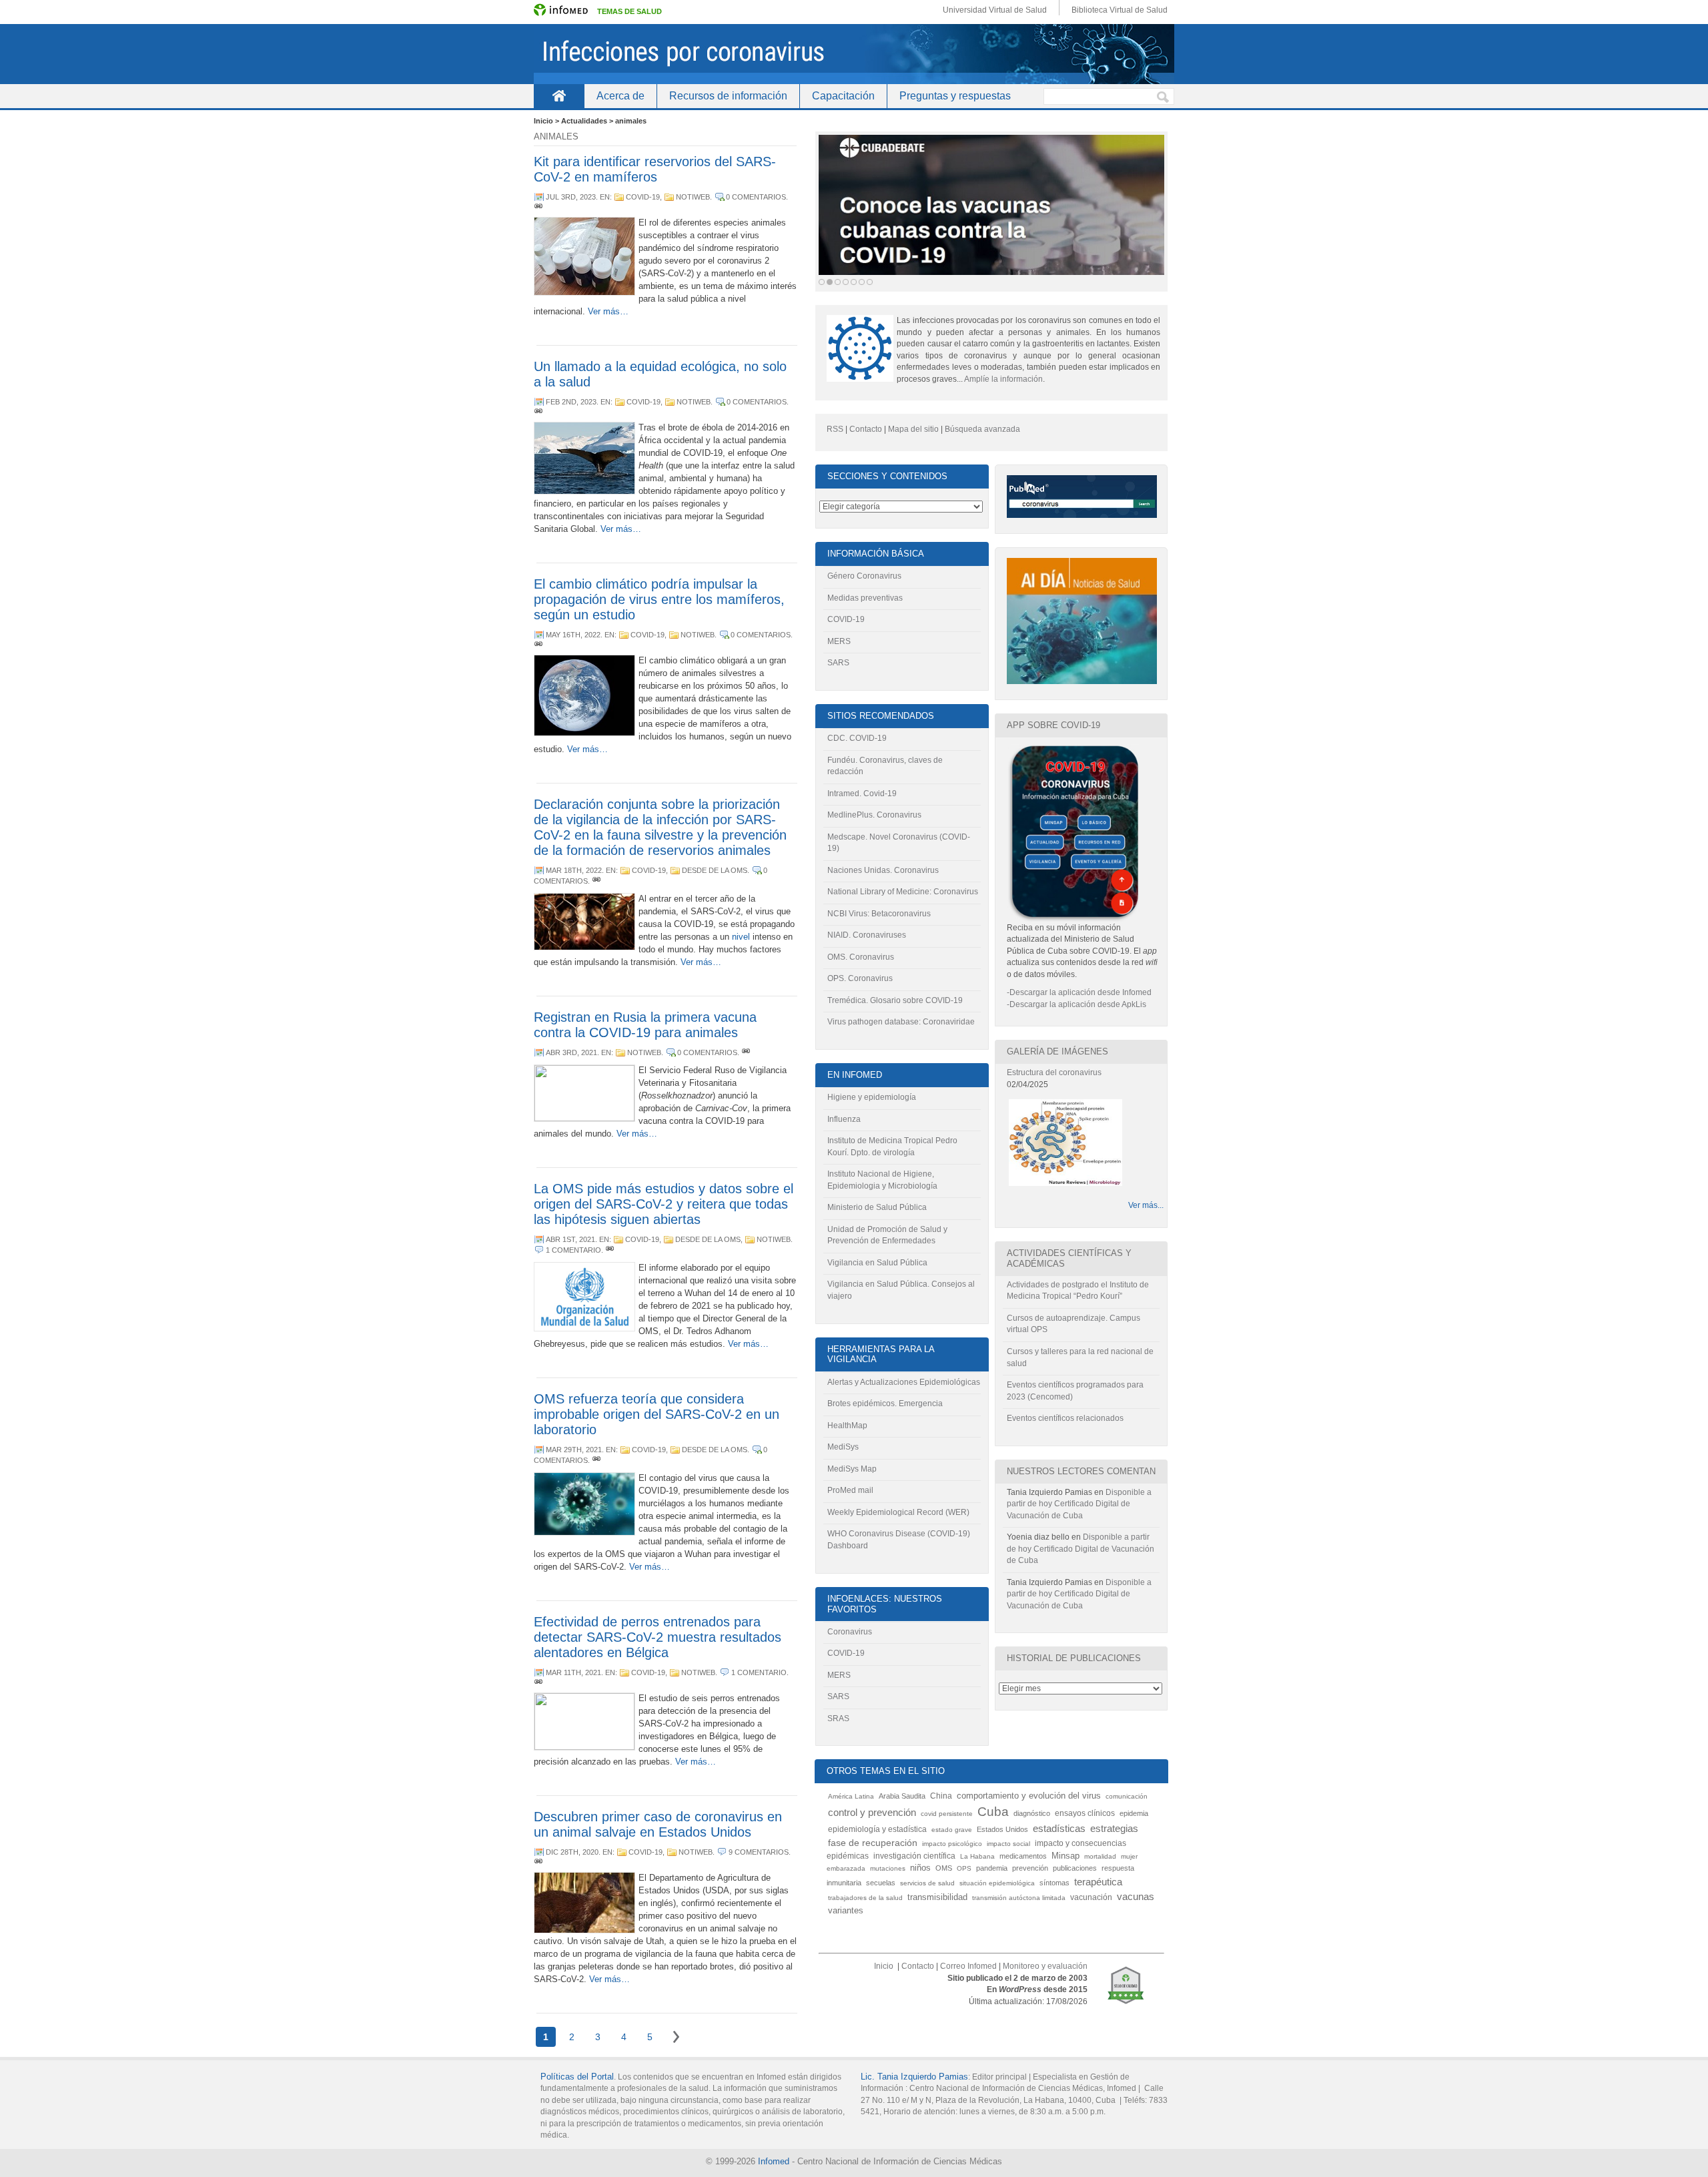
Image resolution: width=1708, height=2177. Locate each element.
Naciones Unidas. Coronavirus (883, 870)
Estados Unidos (1002, 1829)
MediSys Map (852, 1469)
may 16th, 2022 (573, 635)
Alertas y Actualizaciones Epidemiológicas (904, 1382)
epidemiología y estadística (877, 1829)
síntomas (1054, 1883)
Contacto (866, 429)
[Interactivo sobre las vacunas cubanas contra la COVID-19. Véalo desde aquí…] (991, 205)
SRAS (838, 1719)
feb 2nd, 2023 (571, 402)
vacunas (1136, 1896)
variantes (846, 1911)
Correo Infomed (968, 1966)
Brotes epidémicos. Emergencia (885, 1404)
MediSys (843, 1447)
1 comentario (573, 1250)
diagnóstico (1032, 1813)
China (941, 1796)
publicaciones (1075, 1868)
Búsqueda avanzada (982, 429)
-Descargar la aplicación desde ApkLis (1077, 1004)
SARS (838, 663)
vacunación (1091, 1897)
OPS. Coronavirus (860, 978)
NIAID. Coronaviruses (867, 935)
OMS (944, 1868)
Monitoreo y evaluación (1045, 1966)
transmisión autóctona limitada (1019, 1898)
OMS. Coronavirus (861, 957)
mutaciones (888, 1868)
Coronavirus (850, 1632)
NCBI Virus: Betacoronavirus (879, 914)
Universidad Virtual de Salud (995, 10)
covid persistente (947, 1814)
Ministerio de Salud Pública (877, 1207)
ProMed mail (850, 1490)
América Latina (851, 1796)
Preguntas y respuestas (955, 96)
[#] (538, 208)
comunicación (1127, 1796)
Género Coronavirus (864, 576)
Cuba (993, 1812)
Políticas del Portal (577, 2077)
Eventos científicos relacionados (1065, 1418)
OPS (964, 1868)
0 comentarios (756, 197)
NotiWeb (693, 197)
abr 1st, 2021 (570, 1239)
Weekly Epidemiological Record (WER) (898, 1512)
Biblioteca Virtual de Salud (1120, 10)
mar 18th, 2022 (574, 870)
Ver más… (608, 311)
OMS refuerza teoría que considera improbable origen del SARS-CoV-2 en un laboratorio (657, 1414)
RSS (835, 429)
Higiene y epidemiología (872, 1097)
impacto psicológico (952, 1844)
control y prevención (872, 1813)
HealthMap (847, 1426)
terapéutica (1098, 1882)
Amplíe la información (1003, 379)
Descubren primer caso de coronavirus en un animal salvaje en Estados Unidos (658, 1824)
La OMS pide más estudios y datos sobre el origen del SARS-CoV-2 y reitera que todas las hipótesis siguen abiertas (664, 1204)
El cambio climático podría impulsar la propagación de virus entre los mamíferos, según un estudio (659, 599)
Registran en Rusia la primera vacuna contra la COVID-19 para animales (645, 1025)
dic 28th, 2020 (572, 1852)
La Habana (977, 1856)
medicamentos (1023, 1856)
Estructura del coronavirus (1054, 1072)
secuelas (881, 1883)
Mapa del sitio (913, 429)
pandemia (992, 1868)
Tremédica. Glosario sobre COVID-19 (895, 1000)
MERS (839, 641)
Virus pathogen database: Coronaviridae (901, 1022)
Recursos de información (728, 96)
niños (920, 1868)
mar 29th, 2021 (574, 1450)
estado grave (952, 1830)
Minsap (1065, 1856)
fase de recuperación (873, 1843)
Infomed (774, 2161)
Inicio (559, 96)
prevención (1030, 1868)
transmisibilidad (937, 1897)
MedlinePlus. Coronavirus (874, 815)
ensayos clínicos (1085, 1813)
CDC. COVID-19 (857, 738)
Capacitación (843, 96)
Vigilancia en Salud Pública (877, 1263)
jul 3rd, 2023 (571, 197)
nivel (741, 937)
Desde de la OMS (715, 870)
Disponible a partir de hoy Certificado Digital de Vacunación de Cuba (1079, 1504)
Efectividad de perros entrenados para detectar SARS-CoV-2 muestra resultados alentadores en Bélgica (658, 1637)
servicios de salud (927, 1883)
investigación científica (914, 1856)
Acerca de (620, 96)
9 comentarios (759, 1852)
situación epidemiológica (997, 1883)
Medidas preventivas (865, 598)
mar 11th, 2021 (573, 1672)
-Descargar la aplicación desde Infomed (1079, 992)
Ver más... (1146, 1205)
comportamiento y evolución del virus (1029, 1796)
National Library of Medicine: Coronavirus (903, 892)
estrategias (1114, 1828)
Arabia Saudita (902, 1796)
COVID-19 (643, 197)
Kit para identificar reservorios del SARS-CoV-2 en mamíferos (655, 169)
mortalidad (1100, 1856)
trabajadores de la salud (865, 1898)
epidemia (1134, 1813)
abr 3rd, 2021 (571, 1052)
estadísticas (1059, 1828)
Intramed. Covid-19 (862, 794)
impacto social (1008, 1844)
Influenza (844, 1119)
